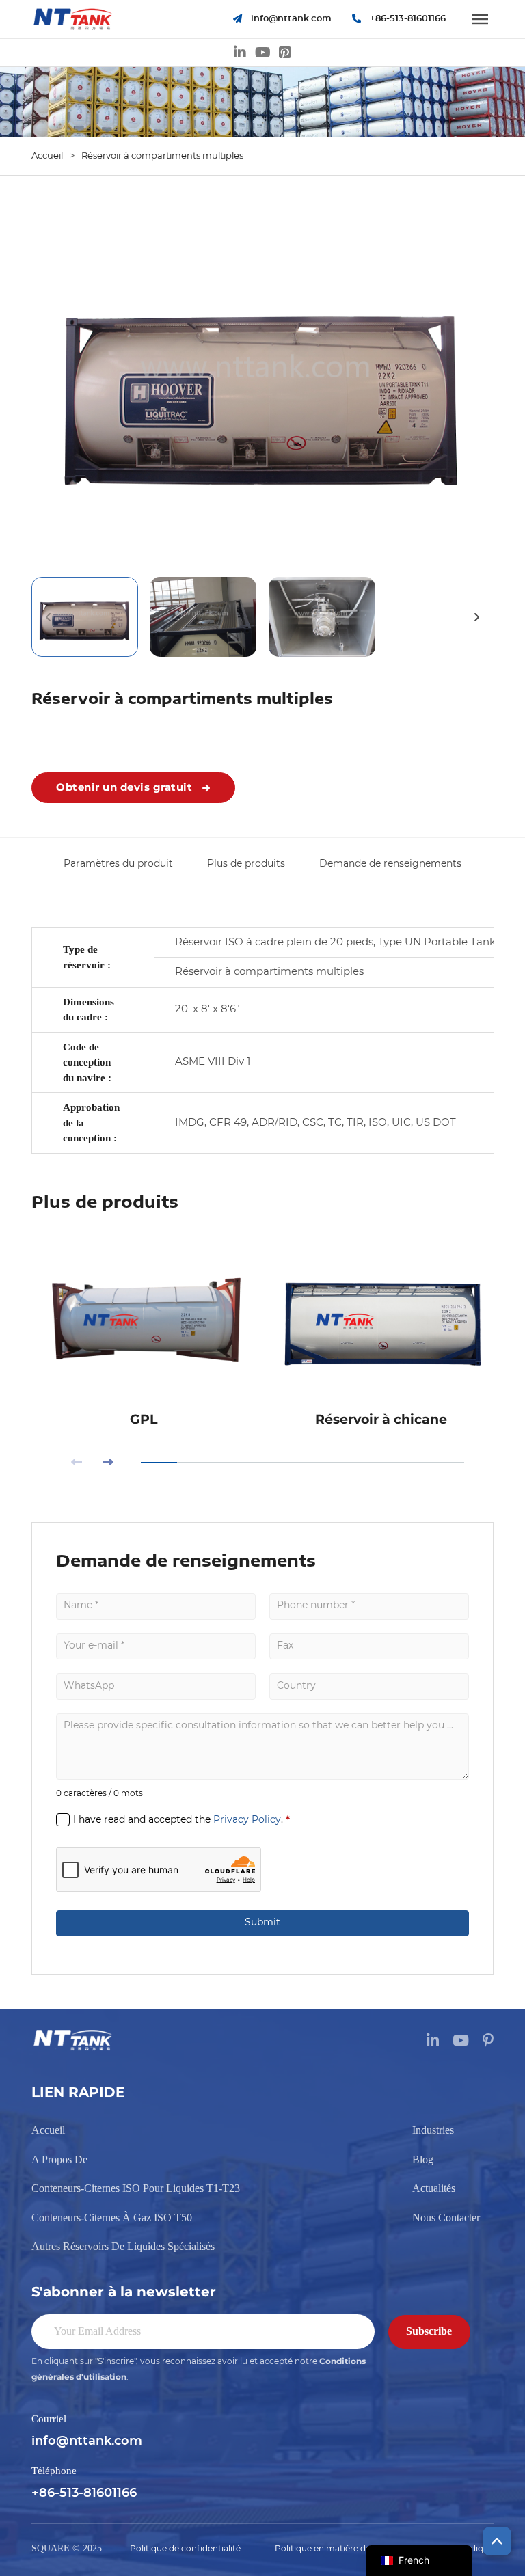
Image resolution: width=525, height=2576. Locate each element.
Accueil (47, 156)
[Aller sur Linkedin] (240, 53)
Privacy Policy (247, 1820)
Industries (433, 2130)
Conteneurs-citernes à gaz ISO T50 (112, 2218)
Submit (262, 1923)
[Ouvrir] (480, 19)
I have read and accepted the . (181, 1819)
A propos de (59, 2159)
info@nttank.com (87, 2441)
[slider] (302, 1463)
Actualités (434, 2188)
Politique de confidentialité (185, 2549)
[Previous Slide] (77, 1463)
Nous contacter (446, 2218)
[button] (262, 383)
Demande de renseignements (390, 864)
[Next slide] (476, 617)
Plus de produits (246, 864)
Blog (423, 2159)
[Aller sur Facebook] (285, 53)
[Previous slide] (49, 617)
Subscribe (429, 2331)
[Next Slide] (108, 1463)
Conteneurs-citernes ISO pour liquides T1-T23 (136, 2188)
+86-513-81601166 (84, 2493)
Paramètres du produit (118, 864)
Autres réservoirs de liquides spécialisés (123, 2246)
